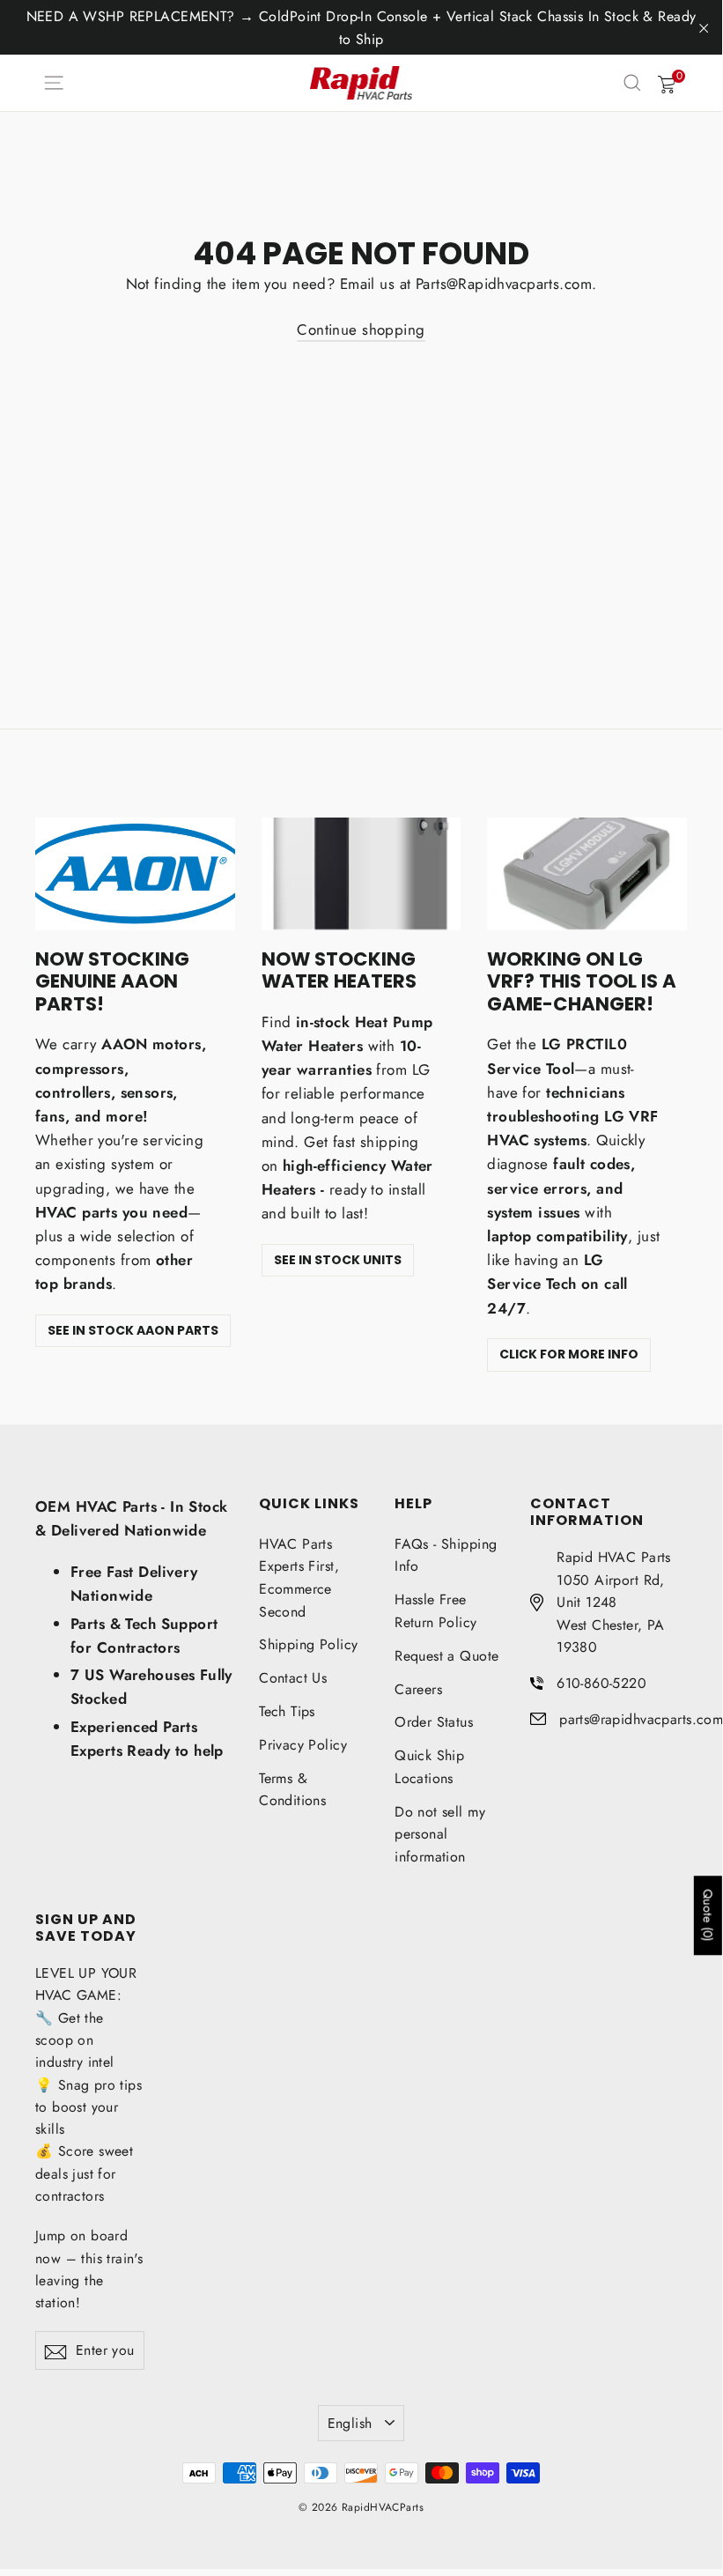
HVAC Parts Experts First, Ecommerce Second (299, 1578)
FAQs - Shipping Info (446, 1555)
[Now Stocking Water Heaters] (361, 873)
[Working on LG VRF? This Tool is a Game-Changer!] (587, 873)
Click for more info (569, 1354)
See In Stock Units (338, 1260)
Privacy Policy (303, 1745)
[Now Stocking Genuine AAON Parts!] (135, 873)
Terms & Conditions (292, 1790)
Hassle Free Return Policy (436, 1611)
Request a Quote (446, 1656)
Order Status (434, 1722)
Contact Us (293, 1678)
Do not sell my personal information (440, 1834)
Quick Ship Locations (429, 1767)
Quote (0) (708, 1915)
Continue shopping (361, 329)
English (350, 2423)
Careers (418, 1689)
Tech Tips (287, 1711)
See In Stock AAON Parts (133, 1330)
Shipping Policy (308, 1644)
